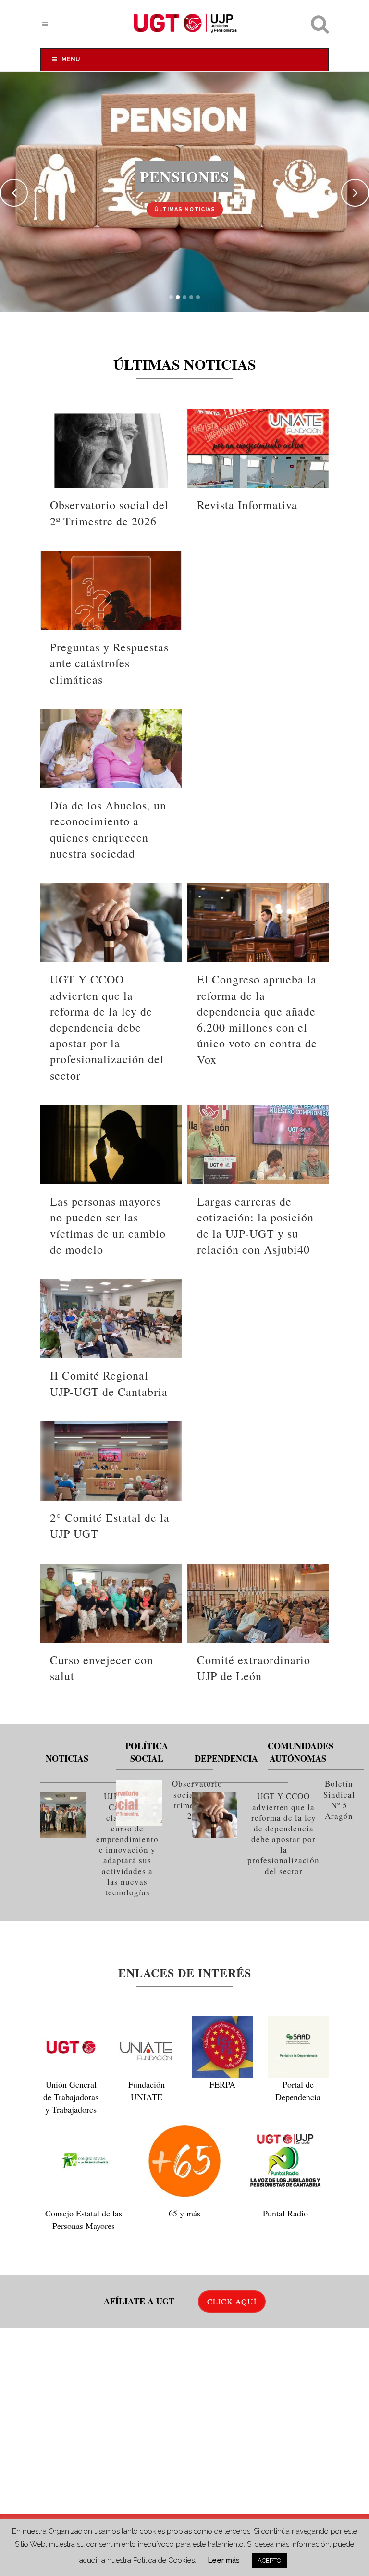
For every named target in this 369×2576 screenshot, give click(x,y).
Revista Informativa (247, 505)
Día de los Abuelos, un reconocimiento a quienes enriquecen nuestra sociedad (108, 829)
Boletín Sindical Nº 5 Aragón (339, 1800)
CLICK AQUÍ (232, 2301)
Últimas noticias (185, 209)
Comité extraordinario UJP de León (254, 1668)
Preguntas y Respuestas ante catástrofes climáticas (109, 663)
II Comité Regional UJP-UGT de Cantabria (109, 1383)
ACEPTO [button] (270, 2560)
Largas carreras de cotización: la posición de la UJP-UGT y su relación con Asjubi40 (255, 1225)
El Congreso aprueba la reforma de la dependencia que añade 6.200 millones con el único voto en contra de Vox (257, 1019)
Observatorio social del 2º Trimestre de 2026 (109, 513)
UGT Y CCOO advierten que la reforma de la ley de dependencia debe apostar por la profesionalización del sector (107, 1027)
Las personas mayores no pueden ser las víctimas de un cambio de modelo (108, 1225)
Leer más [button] (224, 2560)
